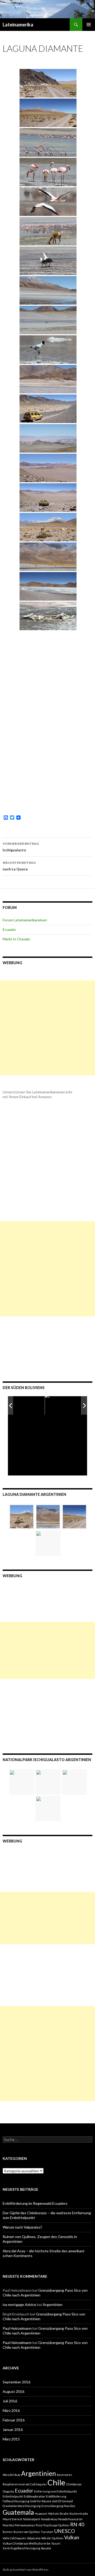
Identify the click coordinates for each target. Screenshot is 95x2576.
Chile (56, 2482)
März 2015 (11, 2439)
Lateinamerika (18, 25)
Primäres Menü (89, 25)
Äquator (46, 2548)
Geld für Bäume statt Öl (46, 2501)
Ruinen (8, 2532)
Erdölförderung (56, 2496)
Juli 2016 (10, 2401)
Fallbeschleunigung (16, 2501)
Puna (39, 2525)
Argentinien (53, 2305)
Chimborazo (74, 2484)
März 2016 (11, 2410)
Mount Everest (12, 2519)
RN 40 (77, 2524)
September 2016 (16, 2382)
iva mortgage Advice (19, 2305)
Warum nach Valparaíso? (22, 2227)
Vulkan (72, 2537)
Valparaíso (34, 2538)
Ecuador (9, 929)
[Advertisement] (47, 1028)
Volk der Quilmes (52, 2538)
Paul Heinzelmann (17, 2328)
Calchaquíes (39, 2484)
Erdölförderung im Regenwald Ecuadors (35, 2203)
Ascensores (64, 2475)
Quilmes (64, 2525)
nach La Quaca (19, 866)
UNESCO (65, 2531)
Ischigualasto (21, 847)
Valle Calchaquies (14, 2538)
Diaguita (8, 2491)
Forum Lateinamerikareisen (25, 920)
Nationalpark (32, 2519)
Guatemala (18, 2512)
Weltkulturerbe (40, 2543)
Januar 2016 (13, 2429)
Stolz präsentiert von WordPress (26, 2570)
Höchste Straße (58, 2514)
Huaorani (41, 2514)
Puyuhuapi (50, 2525)
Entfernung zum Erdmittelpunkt (55, 2491)
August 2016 (13, 2391)
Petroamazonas (25, 2525)
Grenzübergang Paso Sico (58, 2506)
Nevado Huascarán (70, 2519)
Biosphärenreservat (16, 2484)
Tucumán (47, 2532)
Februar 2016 (14, 2420)
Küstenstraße (79, 2514)
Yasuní (56, 2543)
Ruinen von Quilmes (27, 2532)
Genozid (67, 2501)
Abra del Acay (11, 2475)
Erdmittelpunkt (13, 2496)
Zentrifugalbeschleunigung (21, 2548)
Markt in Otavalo (16, 939)
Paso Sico (8, 2525)
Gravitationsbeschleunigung (22, 2506)
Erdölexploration (34, 2496)
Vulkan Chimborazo (15, 2543)
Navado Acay (49, 2519)
